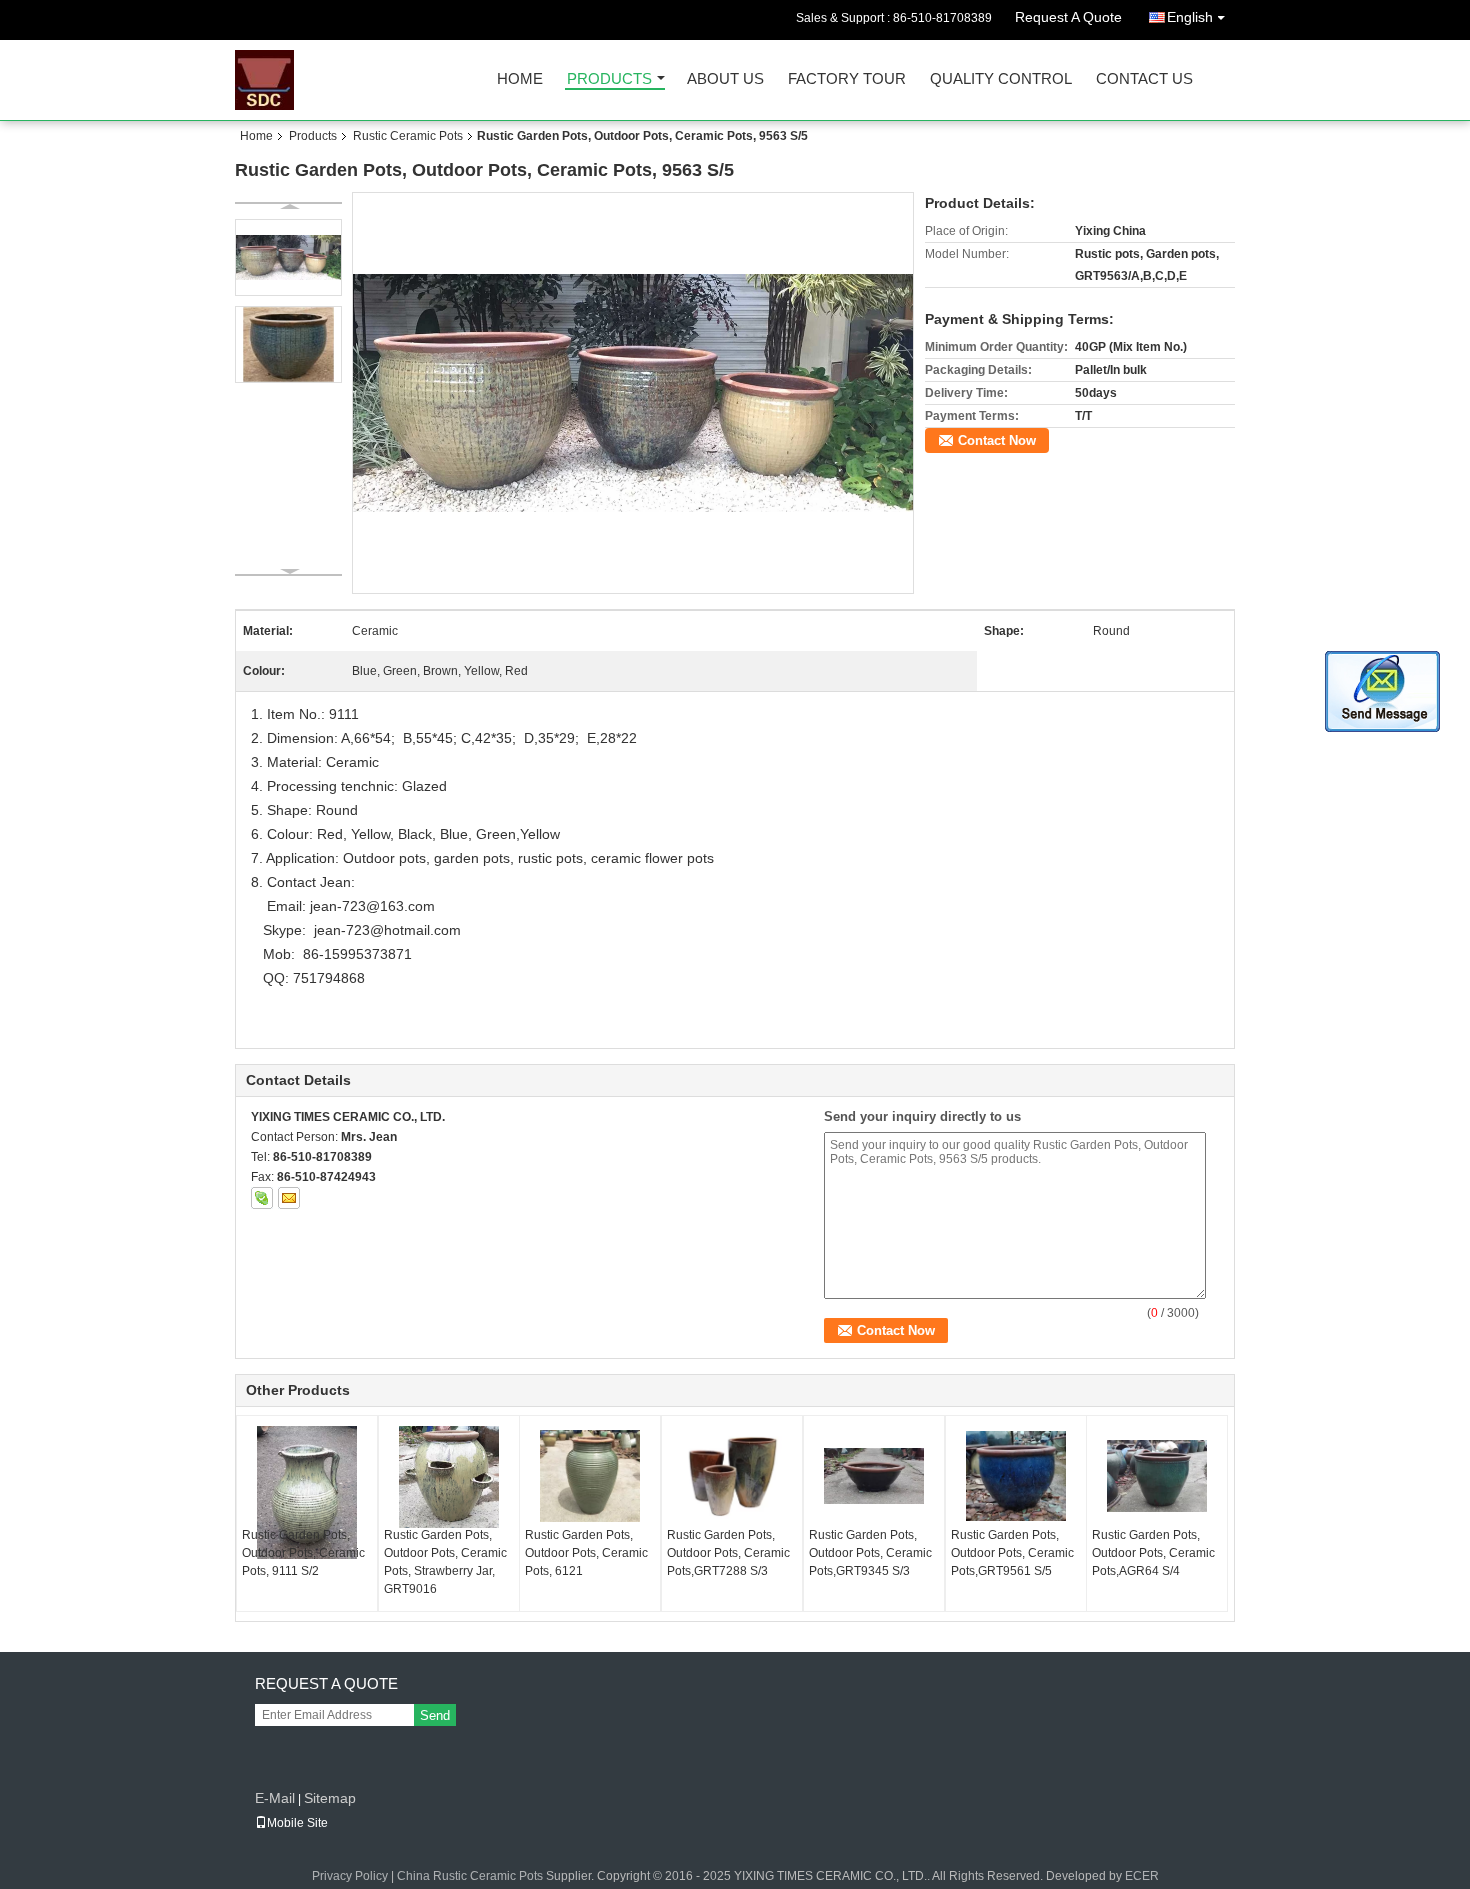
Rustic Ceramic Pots (408, 136)
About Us (725, 79)
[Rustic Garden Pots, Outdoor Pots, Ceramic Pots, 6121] (590, 1476)
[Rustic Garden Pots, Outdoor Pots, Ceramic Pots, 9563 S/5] (633, 392)
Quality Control (1001, 79)
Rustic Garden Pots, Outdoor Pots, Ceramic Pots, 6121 (586, 1553)
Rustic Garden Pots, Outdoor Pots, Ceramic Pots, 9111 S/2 (303, 1553)
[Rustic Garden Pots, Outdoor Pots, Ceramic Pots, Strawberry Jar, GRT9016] (449, 1477)
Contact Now (997, 440)
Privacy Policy (350, 1876)
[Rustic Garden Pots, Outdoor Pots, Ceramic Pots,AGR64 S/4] (1157, 1476)
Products (609, 79)
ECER (1142, 1876)
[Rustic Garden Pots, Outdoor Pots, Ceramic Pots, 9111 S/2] (307, 1492)
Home (520, 79)
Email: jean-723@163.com (349, 906)
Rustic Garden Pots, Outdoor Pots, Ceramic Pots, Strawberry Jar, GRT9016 (445, 1562)
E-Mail (275, 1798)
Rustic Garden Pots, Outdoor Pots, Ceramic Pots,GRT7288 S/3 (728, 1553)
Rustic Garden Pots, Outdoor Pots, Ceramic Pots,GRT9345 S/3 (870, 1553)
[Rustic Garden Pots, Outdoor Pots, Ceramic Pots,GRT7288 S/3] (732, 1476)
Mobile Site (297, 1823)
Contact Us (1144, 79)
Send (435, 1715)
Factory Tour (847, 79)
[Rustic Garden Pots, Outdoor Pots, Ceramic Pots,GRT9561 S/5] (1016, 1476)
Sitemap (330, 1798)
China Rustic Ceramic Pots (470, 1876)
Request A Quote (1068, 17)
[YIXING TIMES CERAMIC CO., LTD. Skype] (262, 1198)
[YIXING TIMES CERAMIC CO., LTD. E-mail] (289, 1198)
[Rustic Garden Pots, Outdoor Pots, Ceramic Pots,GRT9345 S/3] (874, 1476)
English (1190, 17)
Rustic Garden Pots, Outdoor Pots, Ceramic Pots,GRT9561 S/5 (1012, 1553)
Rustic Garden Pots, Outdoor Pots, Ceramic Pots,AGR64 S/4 (1153, 1553)
